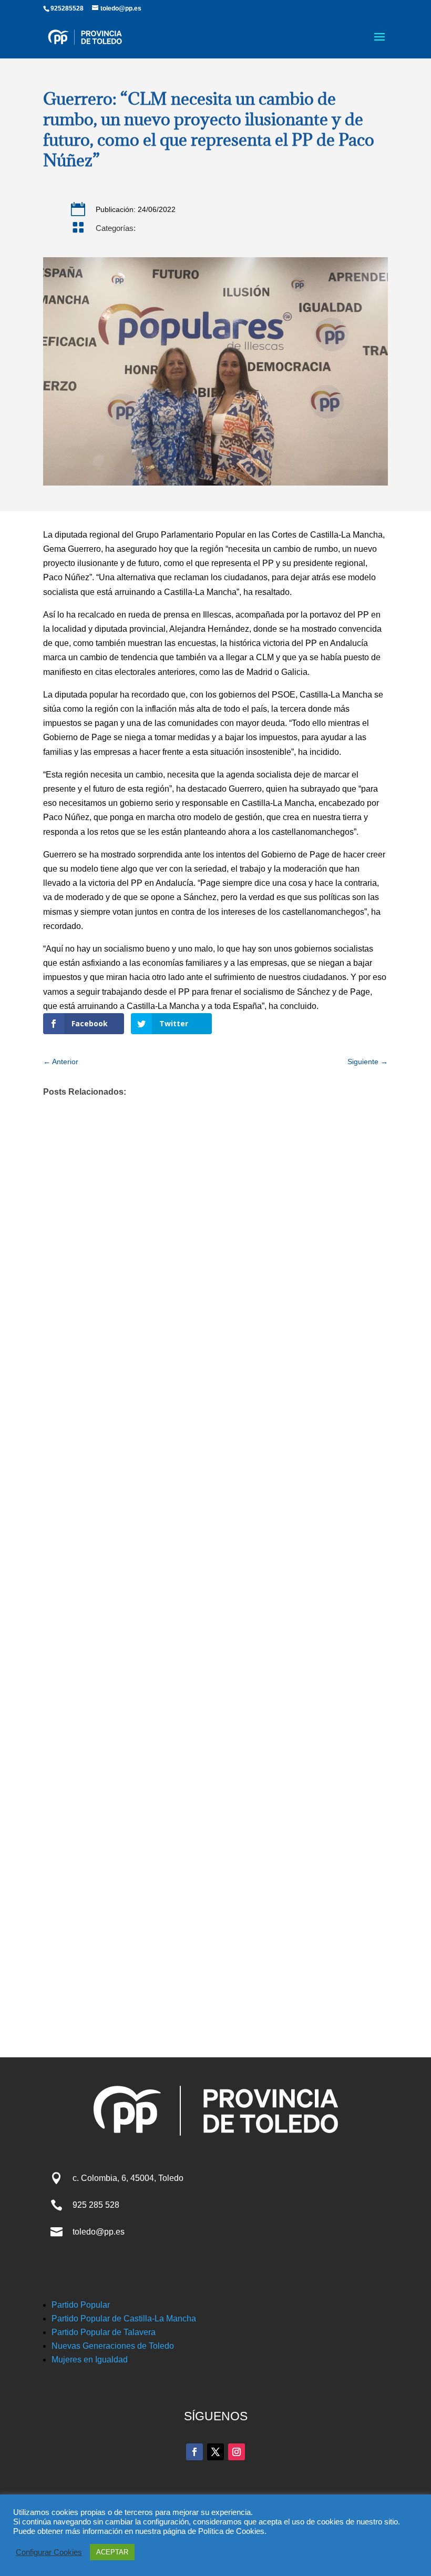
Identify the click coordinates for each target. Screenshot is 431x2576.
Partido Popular (81, 2305)
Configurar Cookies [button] (49, 2552)
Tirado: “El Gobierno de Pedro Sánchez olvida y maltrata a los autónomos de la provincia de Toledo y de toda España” (190, 1668)
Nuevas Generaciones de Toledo (113, 2346)
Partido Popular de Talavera (104, 2332)
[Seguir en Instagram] (237, 2452)
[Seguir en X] (215, 2452)
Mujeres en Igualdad (90, 2360)
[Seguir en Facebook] (194, 2452)
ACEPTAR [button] (112, 2552)
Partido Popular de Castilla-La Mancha (124, 2319)
